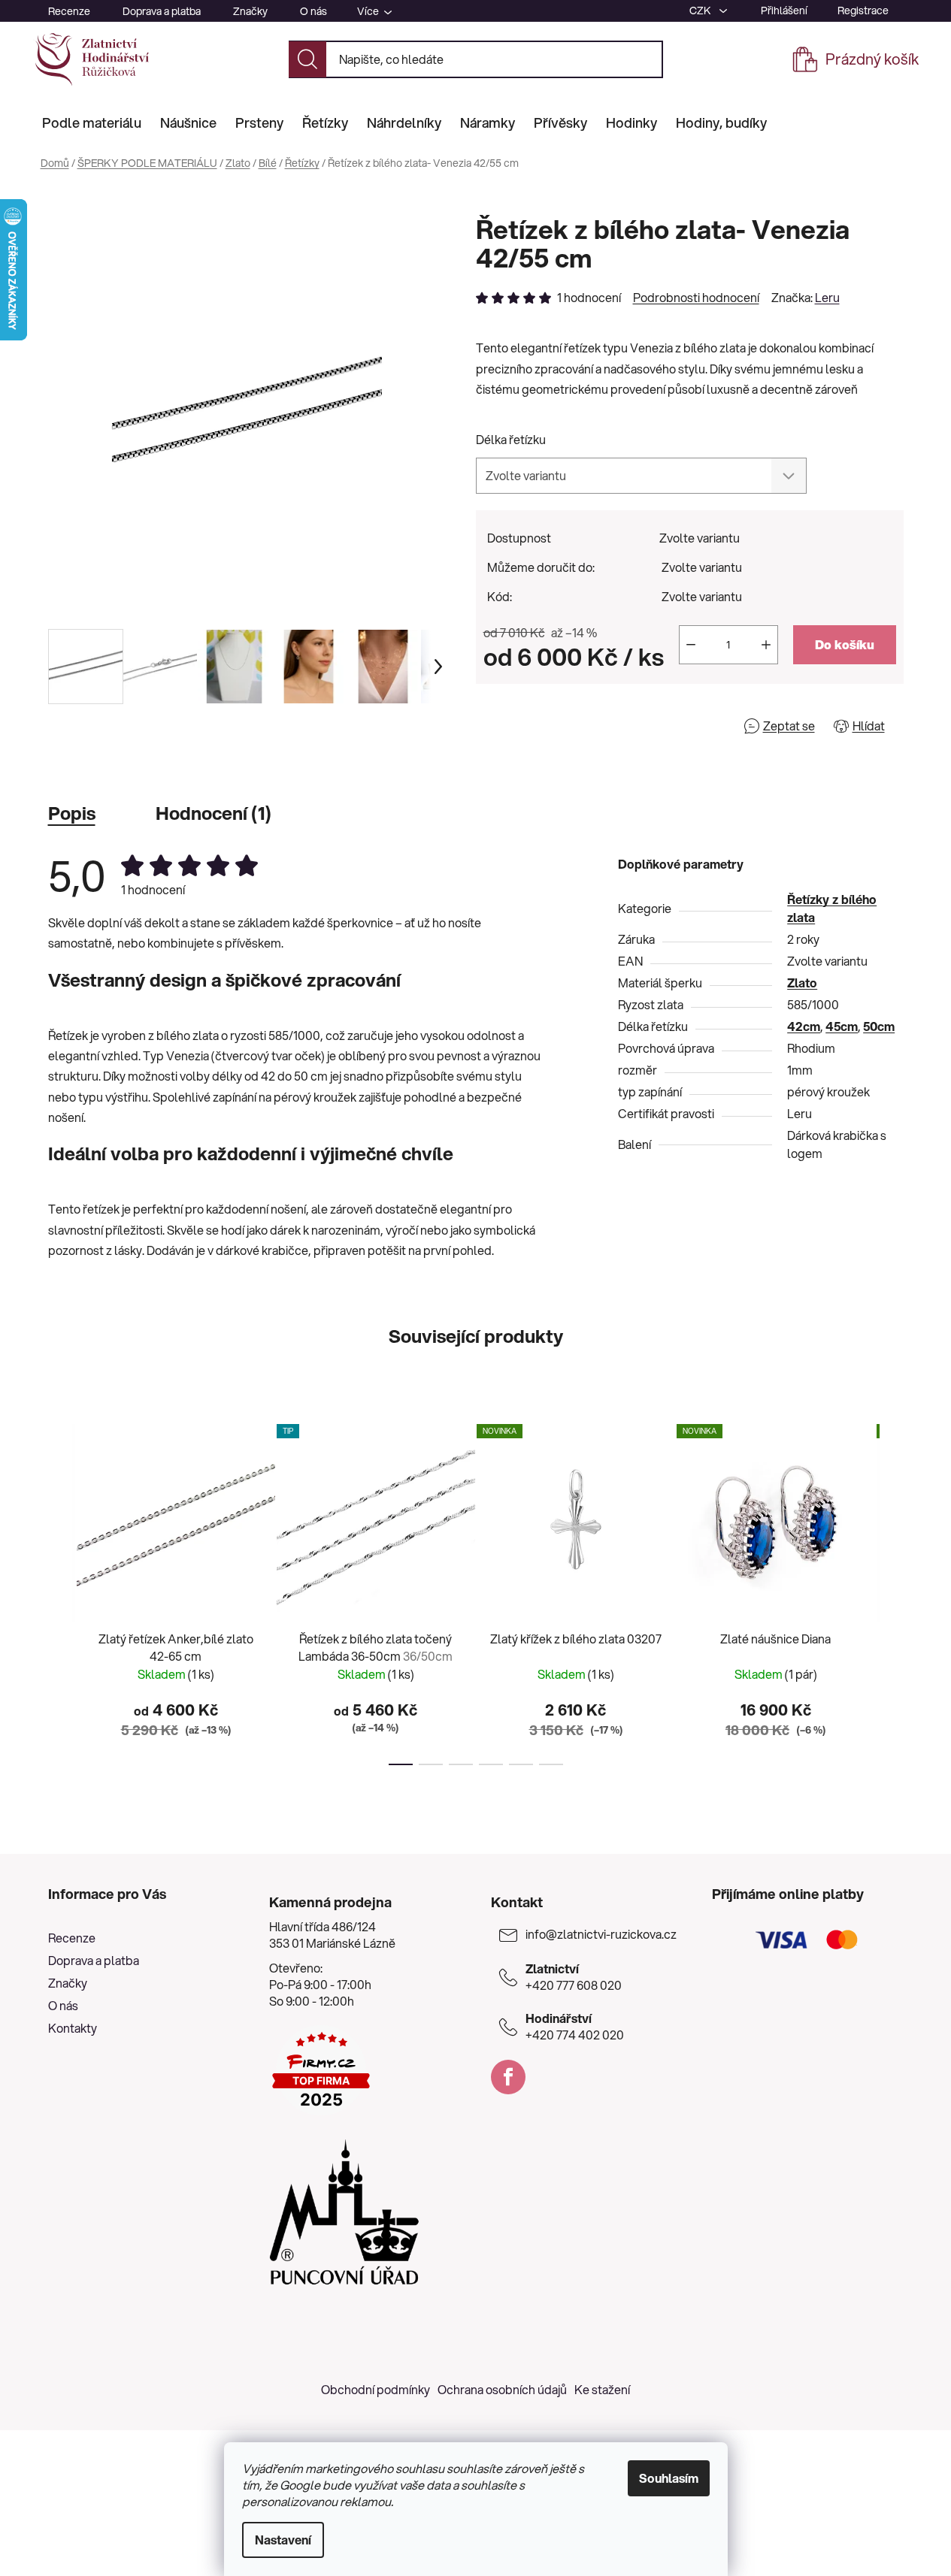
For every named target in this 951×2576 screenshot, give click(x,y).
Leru (827, 297)
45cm (842, 1026)
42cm (804, 1026)
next (892, 1590)
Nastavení (283, 2540)
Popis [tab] (72, 813)
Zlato (802, 983)
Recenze (69, 11)
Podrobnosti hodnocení (696, 298)
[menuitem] (92, 122)
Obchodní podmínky (376, 2389)
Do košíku (845, 644)
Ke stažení (602, 2389)
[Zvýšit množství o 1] (766, 645)
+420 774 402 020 (575, 2027)
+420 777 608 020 (574, 1977)
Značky (250, 11)
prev (60, 1590)
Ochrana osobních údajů (502, 2389)
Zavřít (562, 726)
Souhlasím (669, 2478)
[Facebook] (508, 2077)
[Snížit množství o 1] (691, 645)
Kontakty (73, 2028)
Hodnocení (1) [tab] (214, 813)
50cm (879, 1026)
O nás (313, 11)
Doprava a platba (162, 11)
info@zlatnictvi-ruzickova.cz (601, 1934)
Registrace (863, 11)
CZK (701, 11)
